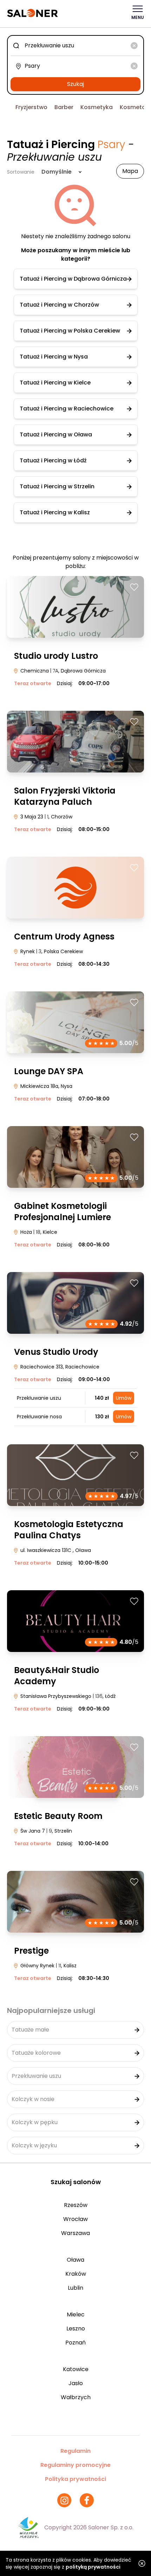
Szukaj (75, 84)
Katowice (76, 2369)
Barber (64, 107)
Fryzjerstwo (31, 107)
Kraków (76, 2274)
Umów (124, 1398)
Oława (75, 2260)
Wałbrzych (76, 2397)
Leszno (76, 2329)
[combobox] (75, 46)
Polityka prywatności (75, 2479)
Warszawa (75, 2233)
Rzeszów (76, 2205)
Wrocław (75, 2219)
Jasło (76, 2383)
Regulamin (75, 2451)
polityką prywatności (93, 2567)
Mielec (76, 2314)
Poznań (75, 2343)
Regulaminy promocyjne (75, 2465)
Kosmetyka (97, 107)
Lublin (75, 2288)
